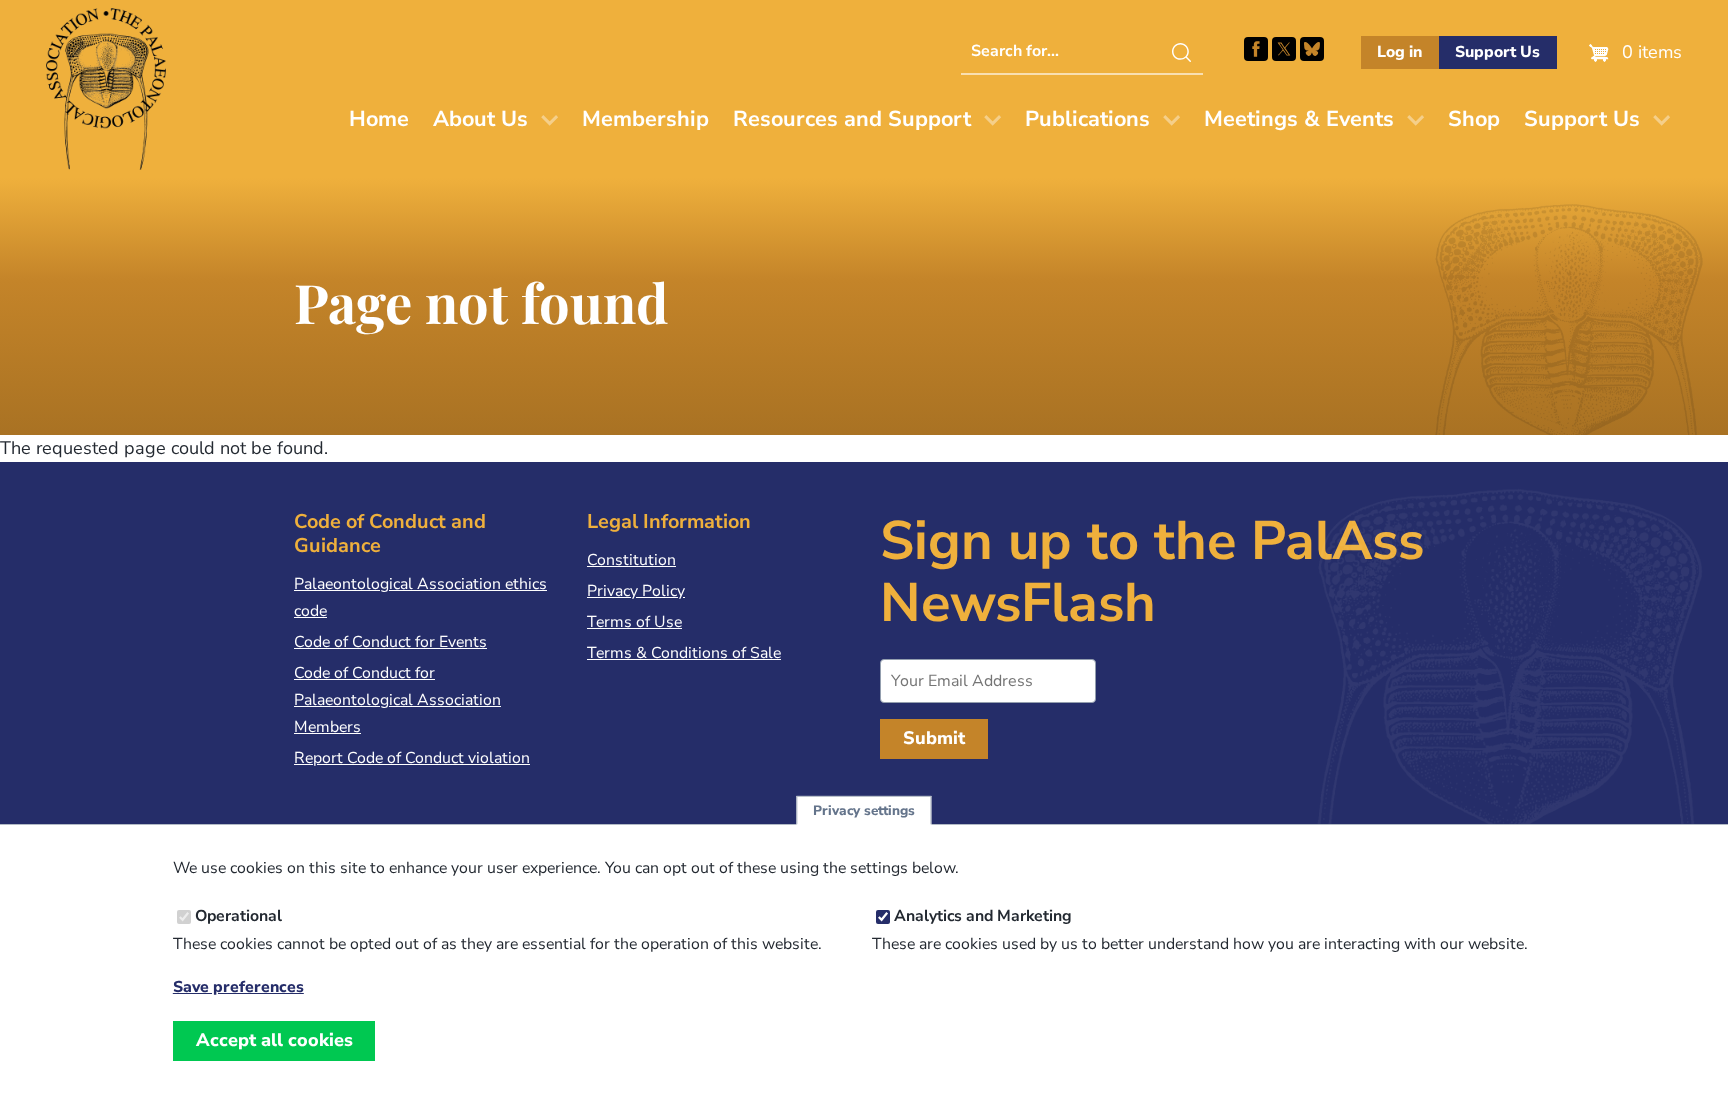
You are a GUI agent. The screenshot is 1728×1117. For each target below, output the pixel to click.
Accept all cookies (274, 1040)
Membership (645, 119)
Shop (1474, 119)
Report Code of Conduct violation (412, 758)
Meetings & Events (1299, 119)
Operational (238, 916)
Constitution (631, 560)
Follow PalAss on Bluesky (1312, 49)
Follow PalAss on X (1284, 49)
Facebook (1256, 49)
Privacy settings (864, 810)
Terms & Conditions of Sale (684, 653)
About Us (480, 119)
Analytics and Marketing (983, 916)
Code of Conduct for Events (390, 642)
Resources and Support (852, 119)
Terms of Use (634, 622)
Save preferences (238, 986)
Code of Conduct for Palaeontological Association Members (397, 700)
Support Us (1497, 52)
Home (379, 119)
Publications (1087, 119)
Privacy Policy (636, 591)
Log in (1399, 52)
